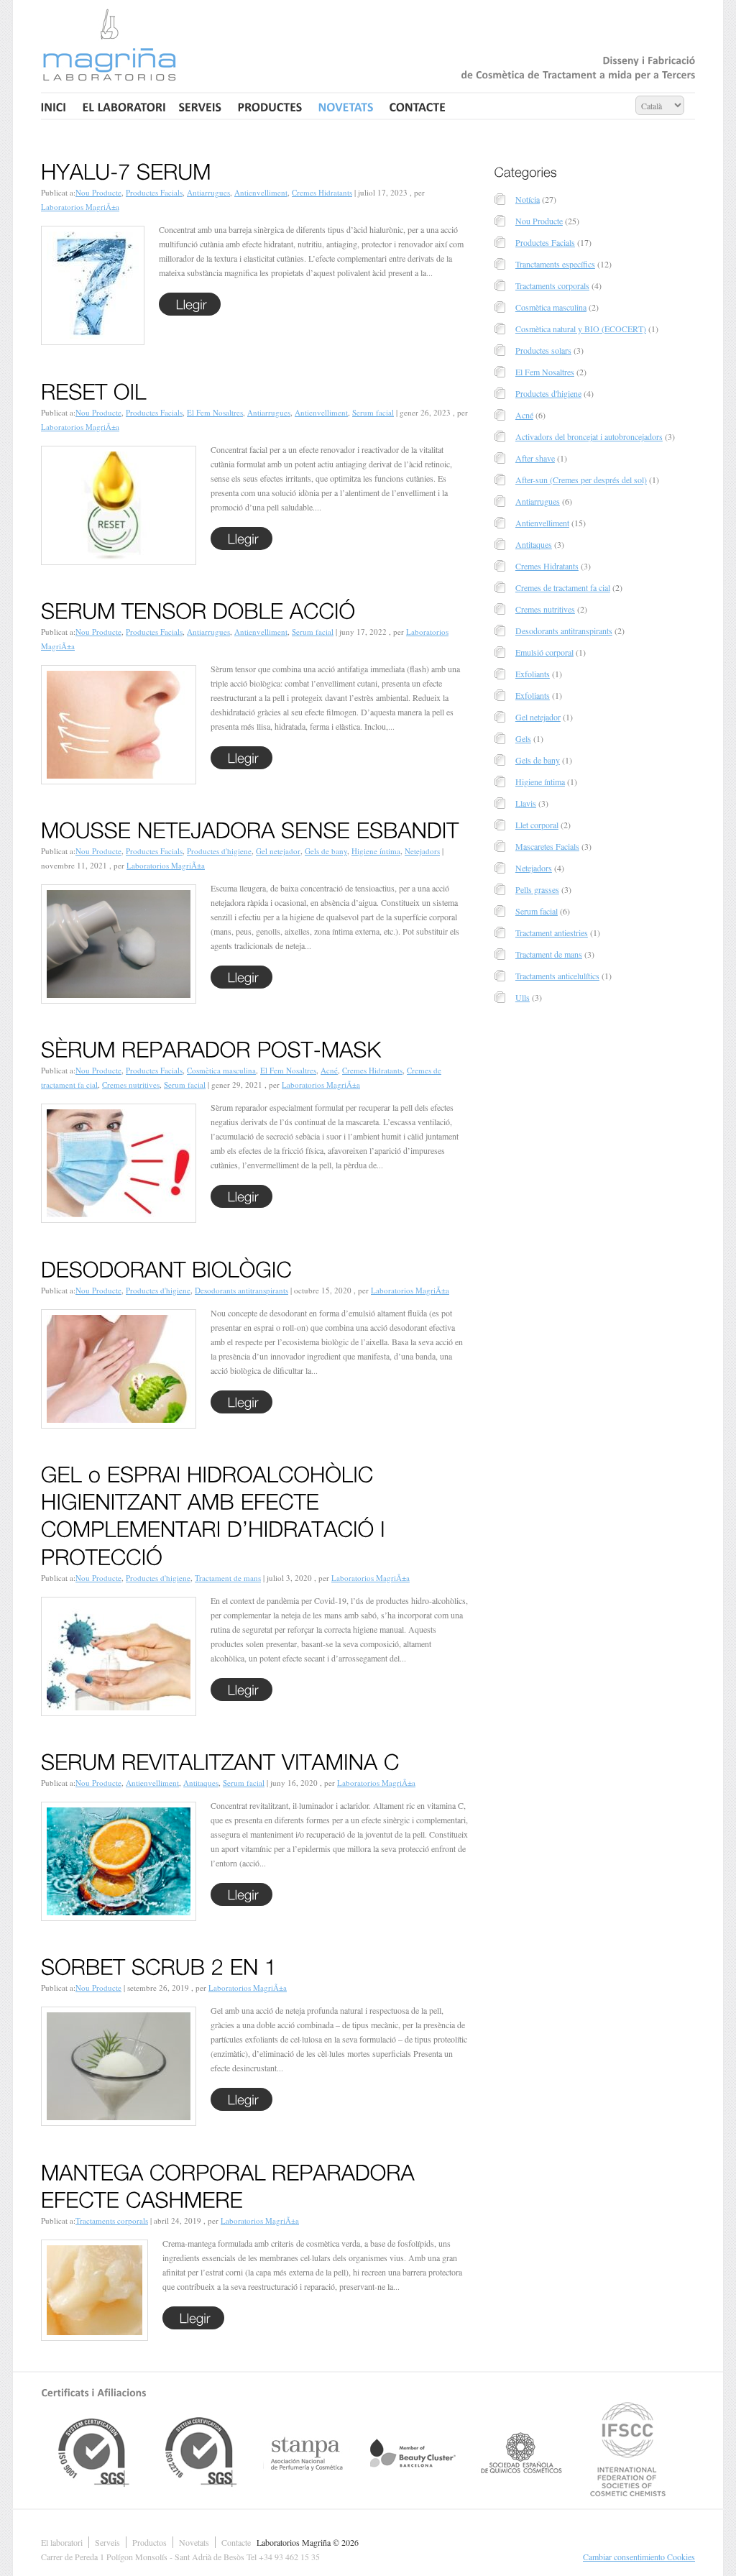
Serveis (107, 2542)
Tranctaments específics (555, 264)
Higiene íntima (376, 851)
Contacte (236, 2542)
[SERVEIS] (201, 106)
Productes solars (543, 350)
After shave (535, 458)
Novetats (194, 2542)
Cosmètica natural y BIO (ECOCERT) (581, 329)
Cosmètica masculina (221, 1070)
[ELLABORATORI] (123, 106)
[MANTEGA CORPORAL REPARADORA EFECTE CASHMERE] (231, 2183)
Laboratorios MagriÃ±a (80, 207)
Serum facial (373, 412)
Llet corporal (537, 825)
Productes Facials (154, 192)
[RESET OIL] (94, 388)
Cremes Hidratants (322, 192)
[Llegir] (190, 304)
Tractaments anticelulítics (557, 976)
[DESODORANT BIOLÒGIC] (166, 1266)
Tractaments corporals (112, 2220)
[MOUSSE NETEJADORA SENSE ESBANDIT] (250, 828)
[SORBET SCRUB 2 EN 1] (159, 1964)
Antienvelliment (261, 192)
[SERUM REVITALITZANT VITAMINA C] (220, 1759)
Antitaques (201, 1783)
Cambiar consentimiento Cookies (639, 2557)
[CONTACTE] (418, 106)
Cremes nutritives (131, 1085)
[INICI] (56, 106)
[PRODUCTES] (270, 106)
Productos (149, 2542)
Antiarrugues (208, 192)
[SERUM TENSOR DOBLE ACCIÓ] (198, 608)
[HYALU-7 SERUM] (126, 169)
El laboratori (62, 2542)
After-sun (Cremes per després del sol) (581, 480)
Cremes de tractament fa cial (563, 587)
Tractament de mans (228, 1578)
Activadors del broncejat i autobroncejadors (589, 436)
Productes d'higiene (219, 851)
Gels (523, 738)
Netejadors (422, 851)
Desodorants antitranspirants (241, 1290)
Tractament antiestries (552, 932)
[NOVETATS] (346, 106)
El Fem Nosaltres (215, 412)
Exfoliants (533, 674)
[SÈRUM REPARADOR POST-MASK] (211, 1047)
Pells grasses (537, 889)
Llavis (526, 803)
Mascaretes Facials (547, 846)
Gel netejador (278, 851)
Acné (329, 1070)
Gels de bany (326, 851)
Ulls (523, 997)
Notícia (528, 199)
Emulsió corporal (544, 652)
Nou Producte (98, 192)
